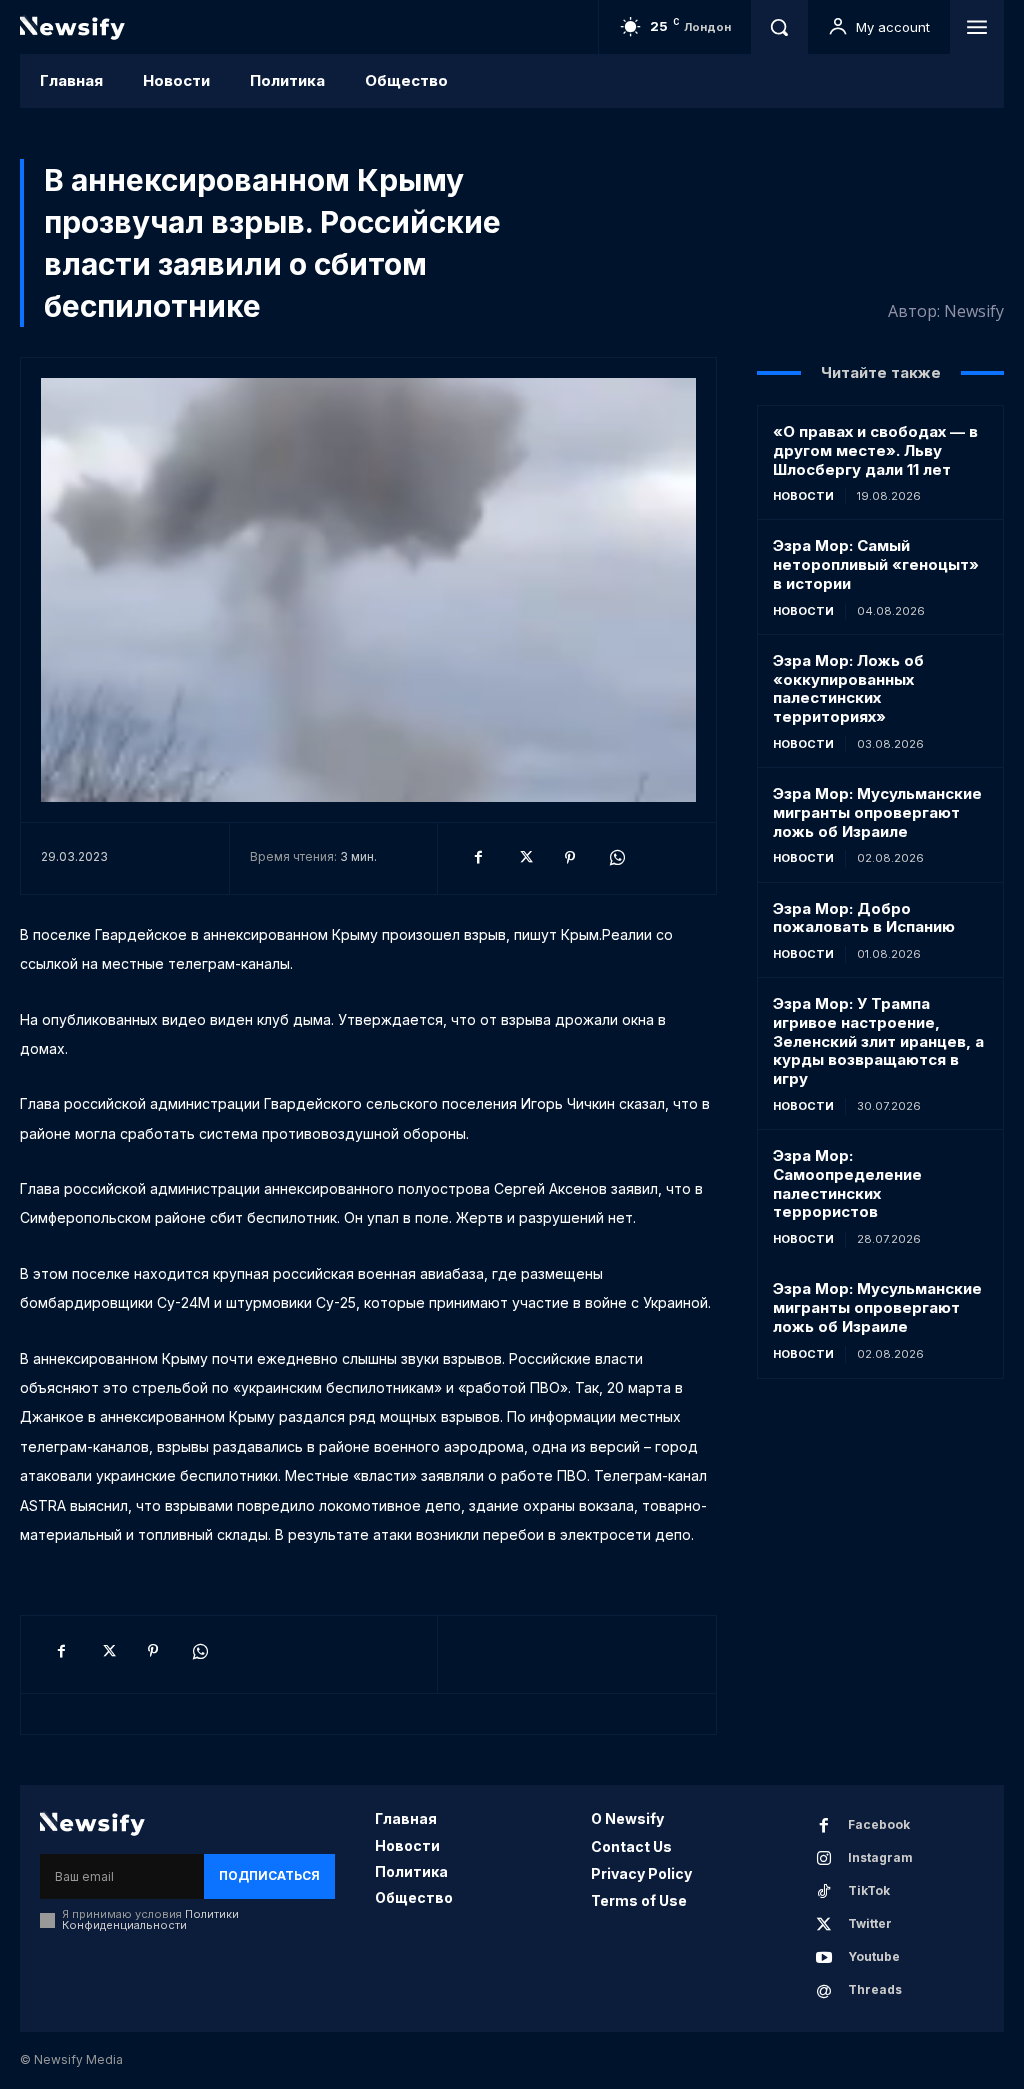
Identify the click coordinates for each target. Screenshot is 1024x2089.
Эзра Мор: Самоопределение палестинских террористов (847, 1183)
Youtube (874, 1956)
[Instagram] (824, 1859)
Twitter (870, 1923)
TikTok (869, 1890)
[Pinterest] (570, 858)
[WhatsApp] (616, 858)
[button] (779, 27)
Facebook (879, 1824)
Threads (875, 1989)
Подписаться (269, 1875)
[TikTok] (824, 1892)
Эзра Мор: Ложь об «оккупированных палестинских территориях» (848, 688)
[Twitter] (524, 858)
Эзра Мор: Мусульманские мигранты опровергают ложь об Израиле (877, 812)
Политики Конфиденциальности (150, 1919)
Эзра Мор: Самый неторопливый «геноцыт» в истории (876, 564)
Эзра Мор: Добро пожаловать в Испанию (864, 918)
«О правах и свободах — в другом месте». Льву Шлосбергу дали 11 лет (875, 450)
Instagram (880, 1857)
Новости (803, 496)
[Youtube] (824, 1958)
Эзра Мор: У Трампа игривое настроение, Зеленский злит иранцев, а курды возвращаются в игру (878, 1041)
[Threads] (824, 1991)
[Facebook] (478, 858)
